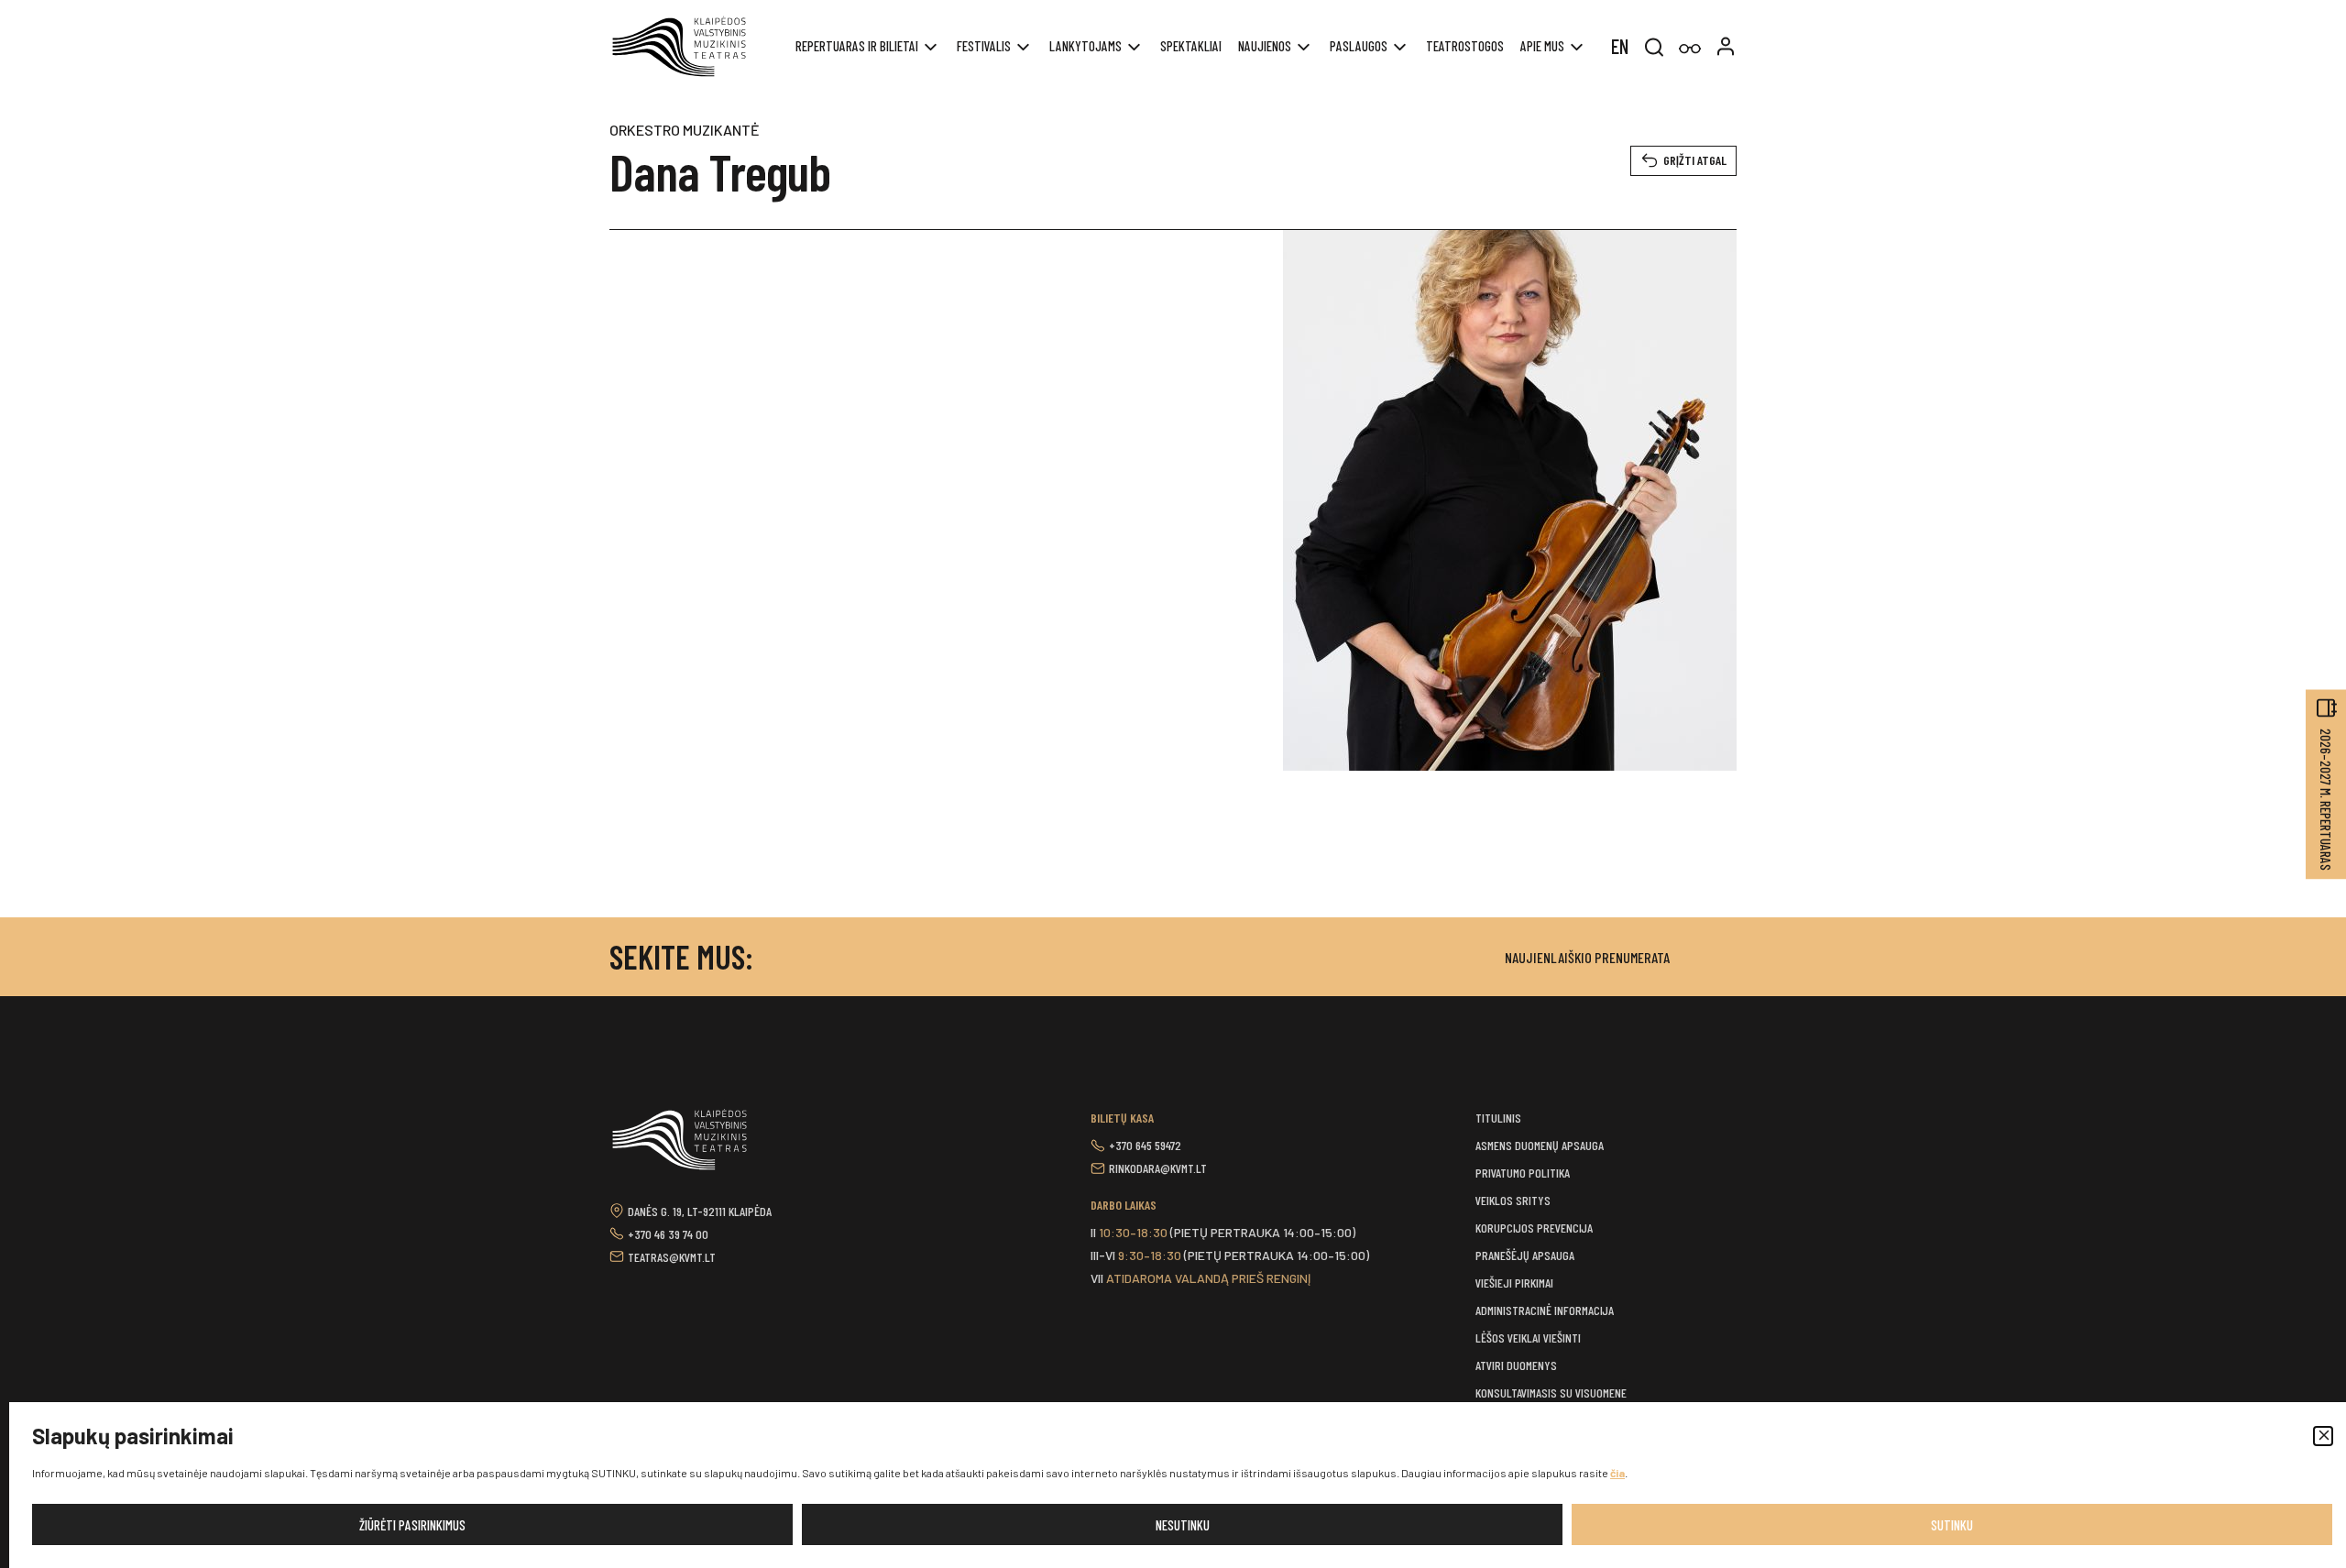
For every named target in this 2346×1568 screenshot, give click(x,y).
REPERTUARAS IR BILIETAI (857, 46)
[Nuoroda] (1690, 49)
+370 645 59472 (1145, 1145)
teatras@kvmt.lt (672, 1257)
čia (1617, 1473)
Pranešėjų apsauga (1525, 1255)
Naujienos (1265, 46)
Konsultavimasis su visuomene (1551, 1393)
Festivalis (984, 46)
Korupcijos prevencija (1534, 1228)
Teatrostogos (1465, 46)
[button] (2323, 1436)
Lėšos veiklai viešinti (1528, 1338)
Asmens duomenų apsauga (1540, 1145)
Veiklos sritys (1513, 1200)
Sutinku (1952, 1525)
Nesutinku (1183, 1525)
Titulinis (1498, 1118)
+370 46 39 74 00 (668, 1234)
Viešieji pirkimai (1514, 1283)
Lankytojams (1085, 46)
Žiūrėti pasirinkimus (412, 1525)
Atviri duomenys (1516, 1365)
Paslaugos (1359, 46)
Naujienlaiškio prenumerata (1587, 957)
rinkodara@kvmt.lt (1158, 1168)
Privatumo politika (1523, 1173)
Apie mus (1542, 46)
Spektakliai (1191, 46)
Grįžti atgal (1695, 160)
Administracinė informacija (1545, 1310)
